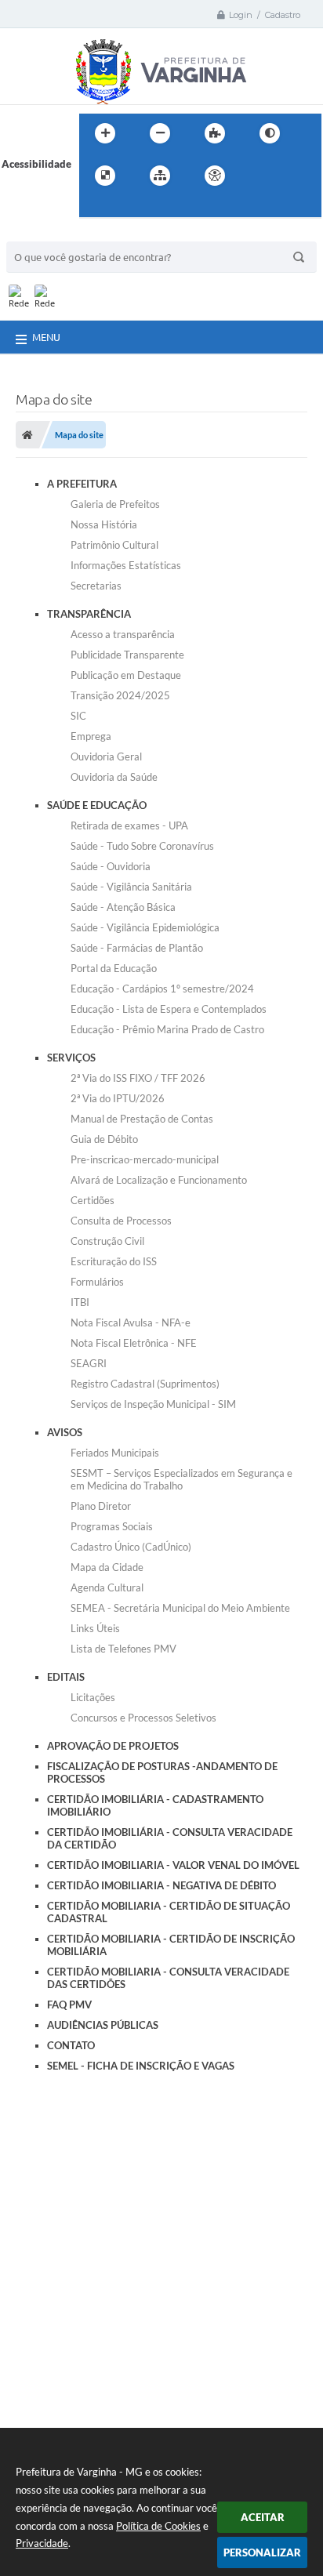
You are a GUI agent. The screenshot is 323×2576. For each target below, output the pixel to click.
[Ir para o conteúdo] (259, 176)
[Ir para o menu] (294, 176)
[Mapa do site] (160, 176)
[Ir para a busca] (95, 208)
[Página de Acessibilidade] (215, 176)
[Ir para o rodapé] (129, 208)
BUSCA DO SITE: (53, 234)
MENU (46, 337)
